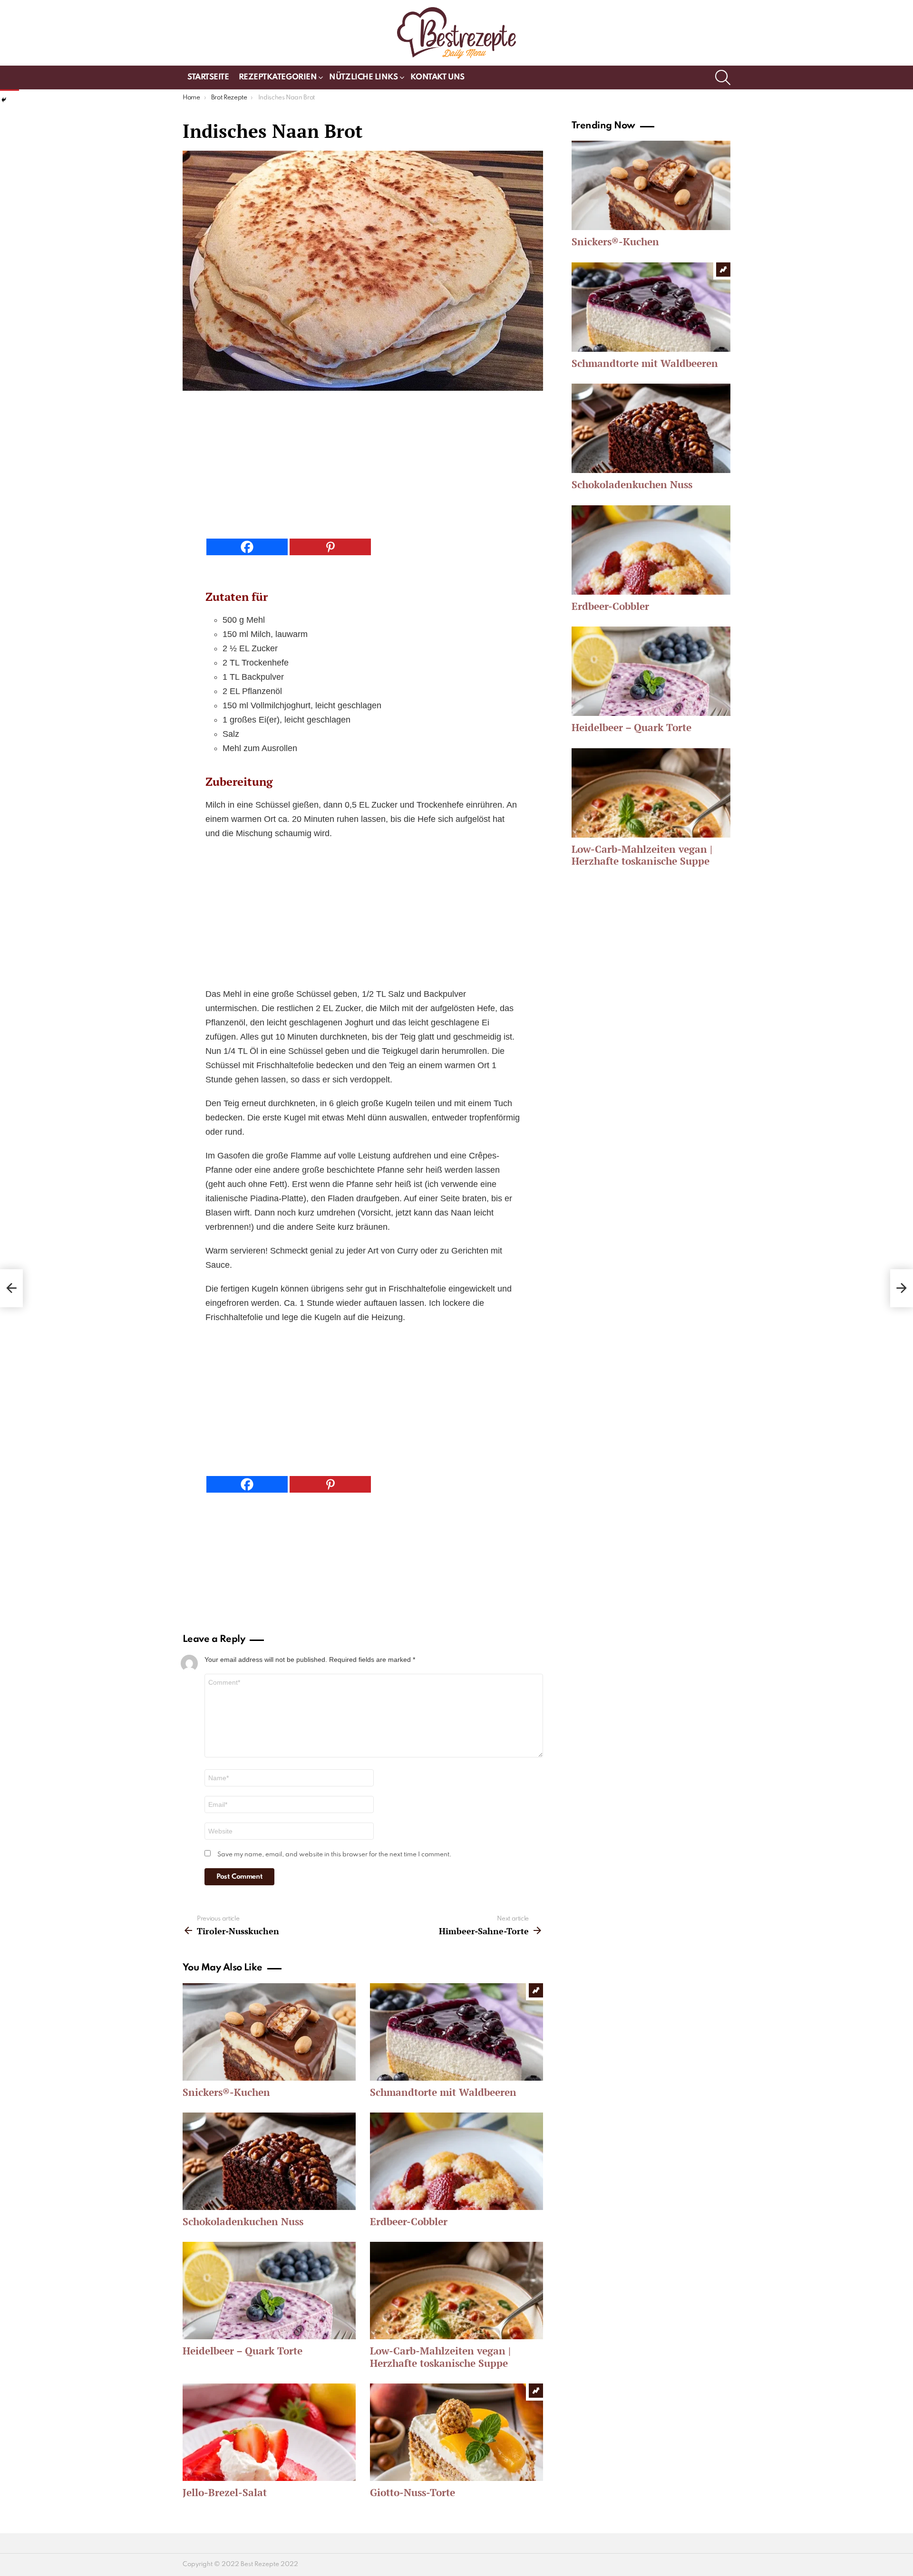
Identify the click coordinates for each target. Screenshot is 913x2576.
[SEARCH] (723, 77)
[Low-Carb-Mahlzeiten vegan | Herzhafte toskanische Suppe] (456, 2291)
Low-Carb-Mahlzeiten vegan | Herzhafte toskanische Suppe (440, 2357)
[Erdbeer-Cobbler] (456, 2161)
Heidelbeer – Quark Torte (243, 2351)
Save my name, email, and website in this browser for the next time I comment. (335, 1855)
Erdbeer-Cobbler (409, 2221)
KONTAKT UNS (437, 77)
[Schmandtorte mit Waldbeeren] (456, 2032)
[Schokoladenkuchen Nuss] (269, 2161)
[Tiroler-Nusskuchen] (11, 1288)
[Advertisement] (363, 467)
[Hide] (4, 100)
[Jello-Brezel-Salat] (269, 2432)
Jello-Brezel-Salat (225, 2492)
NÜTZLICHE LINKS (363, 77)
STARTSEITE (208, 77)
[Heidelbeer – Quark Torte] (269, 2291)
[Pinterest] (330, 547)
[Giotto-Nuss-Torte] (456, 2432)
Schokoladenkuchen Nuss (243, 2221)
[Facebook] (247, 547)
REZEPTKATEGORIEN (278, 77)
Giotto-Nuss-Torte (413, 2492)
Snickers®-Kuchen (226, 2092)
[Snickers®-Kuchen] (269, 2032)
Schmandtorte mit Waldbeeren (443, 2092)
